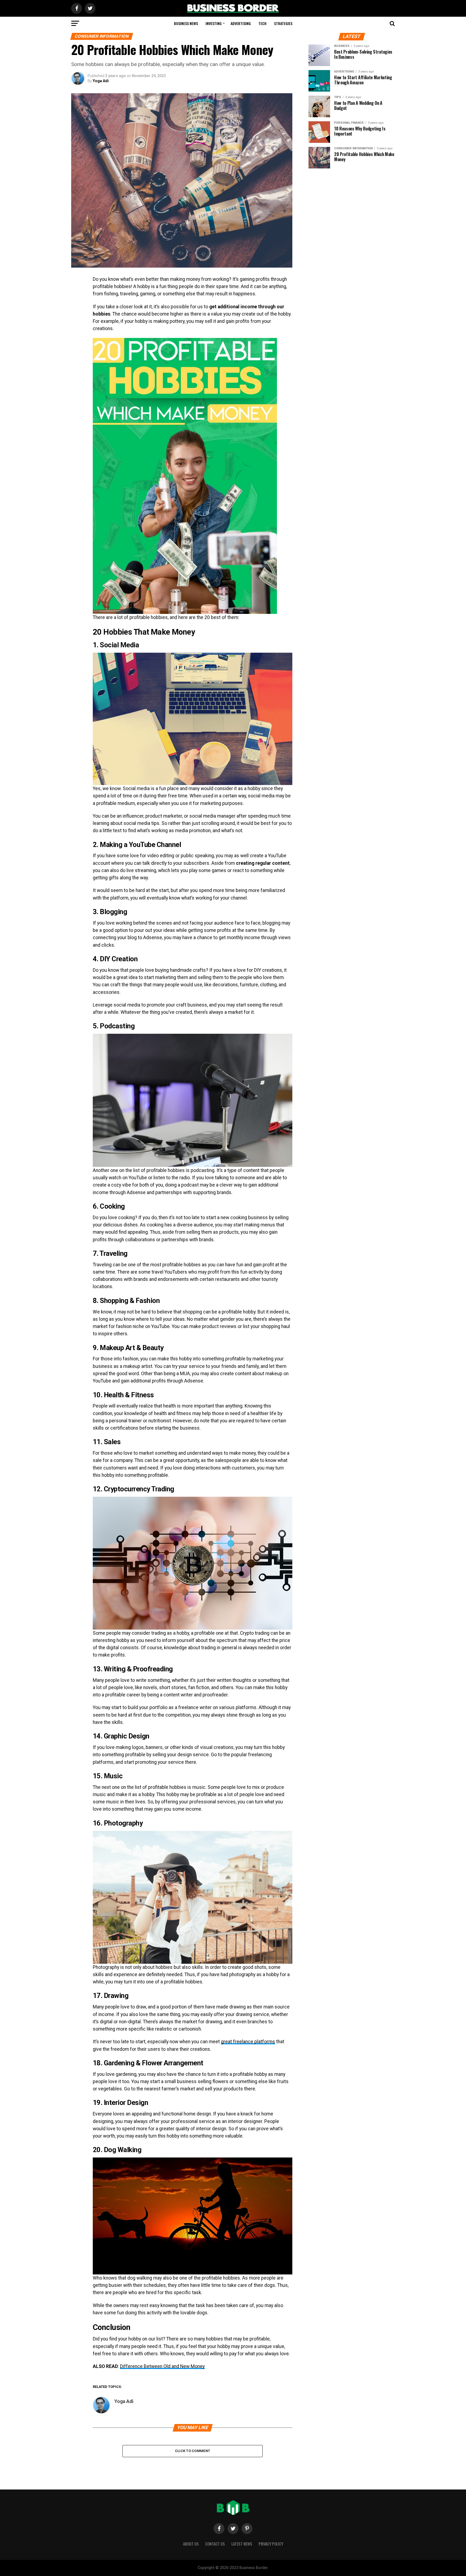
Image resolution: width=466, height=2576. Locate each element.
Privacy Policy (271, 2544)
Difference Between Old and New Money (162, 2366)
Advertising (241, 23)
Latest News (242, 2544)
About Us (191, 2544)
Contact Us (215, 2544)
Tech (262, 23)
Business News (186, 23)
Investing (214, 23)
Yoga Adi (101, 81)
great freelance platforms (248, 2042)
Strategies (283, 23)
